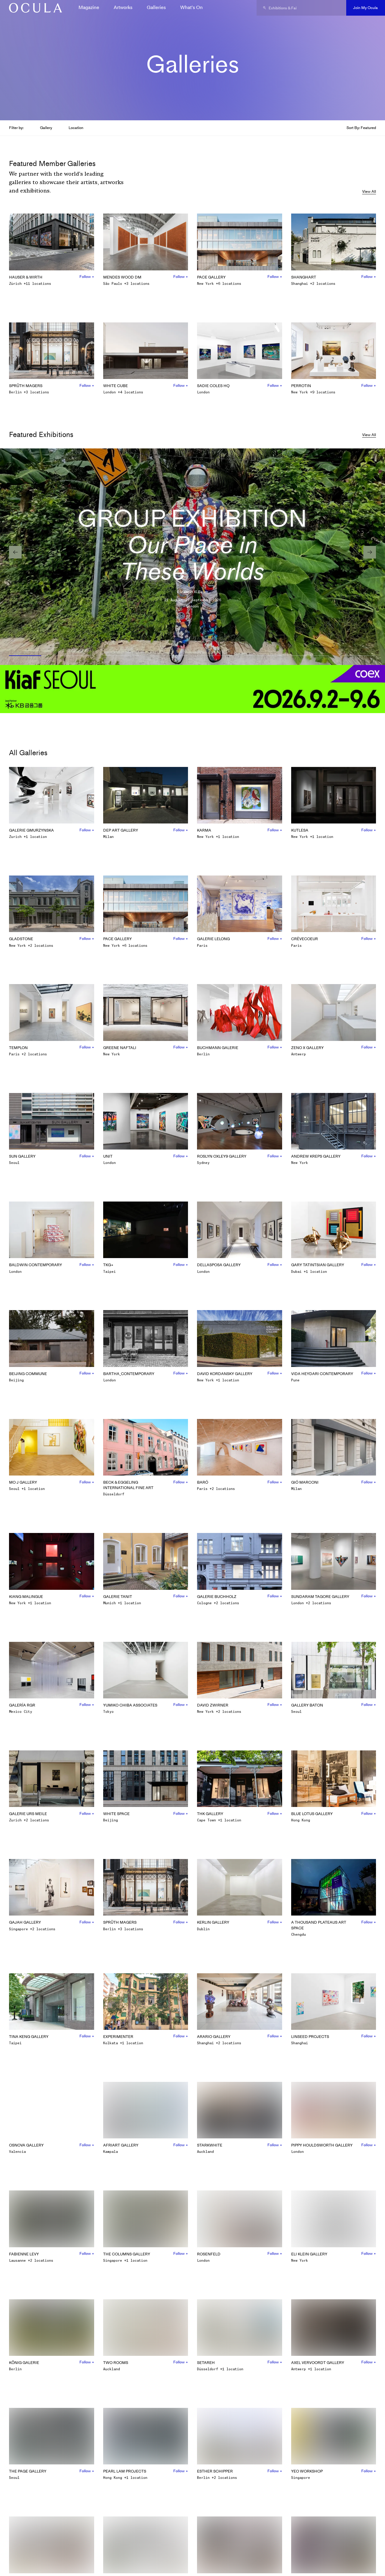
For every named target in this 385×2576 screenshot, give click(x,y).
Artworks (123, 7)
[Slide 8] (357, 656)
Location (76, 128)
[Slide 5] (216, 656)
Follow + (87, 277)
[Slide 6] (263, 656)
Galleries (156, 7)
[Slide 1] (28, 656)
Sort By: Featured (361, 128)
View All (369, 191)
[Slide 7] (310, 656)
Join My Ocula (365, 8)
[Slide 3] (122, 656)
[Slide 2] (75, 656)
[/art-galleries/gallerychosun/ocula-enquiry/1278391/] (33, 8)
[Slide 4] (169, 656)
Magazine (89, 7)
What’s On (191, 7)
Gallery (46, 128)
